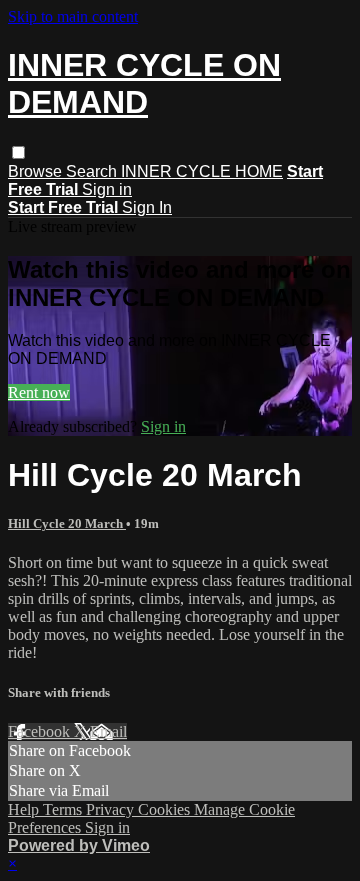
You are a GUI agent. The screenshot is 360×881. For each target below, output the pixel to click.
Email (108, 731)
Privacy (112, 809)
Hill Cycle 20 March (67, 523)
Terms (64, 809)
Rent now (39, 392)
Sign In (147, 207)
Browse (37, 171)
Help (25, 809)
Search (93, 171)
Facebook (41, 731)
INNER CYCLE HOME (202, 171)
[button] (18, 152)
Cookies (166, 809)
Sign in (107, 189)
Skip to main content (73, 16)
